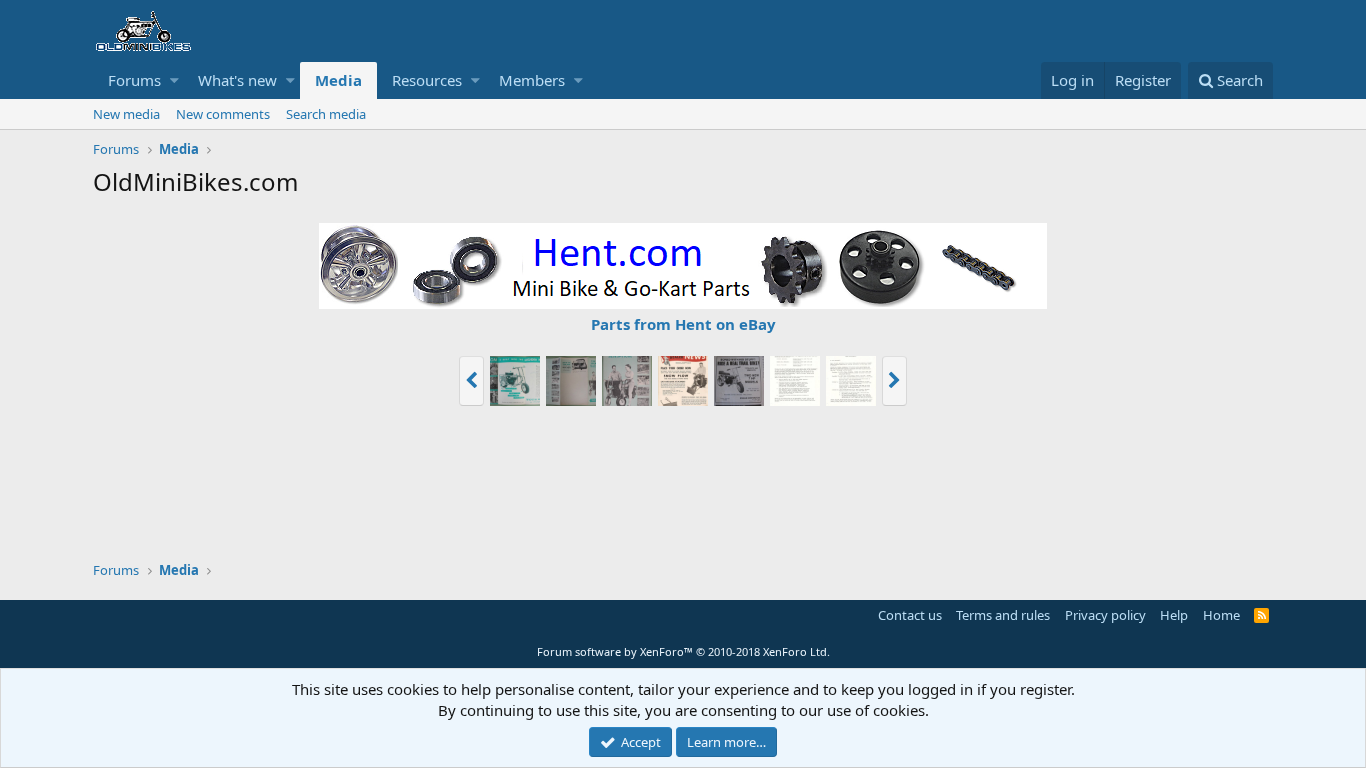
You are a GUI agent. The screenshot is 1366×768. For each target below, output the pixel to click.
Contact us (910, 615)
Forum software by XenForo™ (683, 651)
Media (338, 80)
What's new (237, 80)
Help (1174, 615)
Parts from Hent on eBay (683, 324)
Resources (427, 80)
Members (532, 80)
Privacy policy (1105, 615)
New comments (223, 114)
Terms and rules (1003, 615)
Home (1221, 615)
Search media (326, 114)
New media (126, 114)
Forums (134, 80)
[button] (174, 80)
